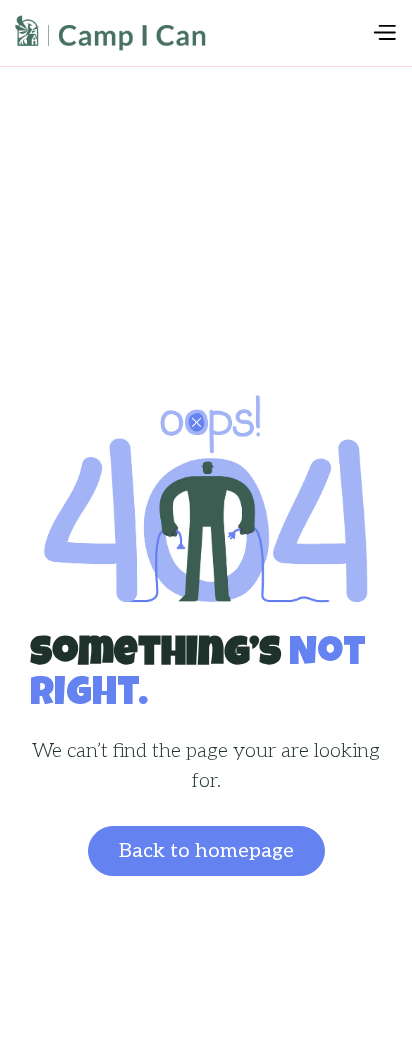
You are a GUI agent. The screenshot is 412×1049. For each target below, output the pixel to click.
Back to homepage (206, 851)
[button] (384, 33)
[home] (193, 33)
